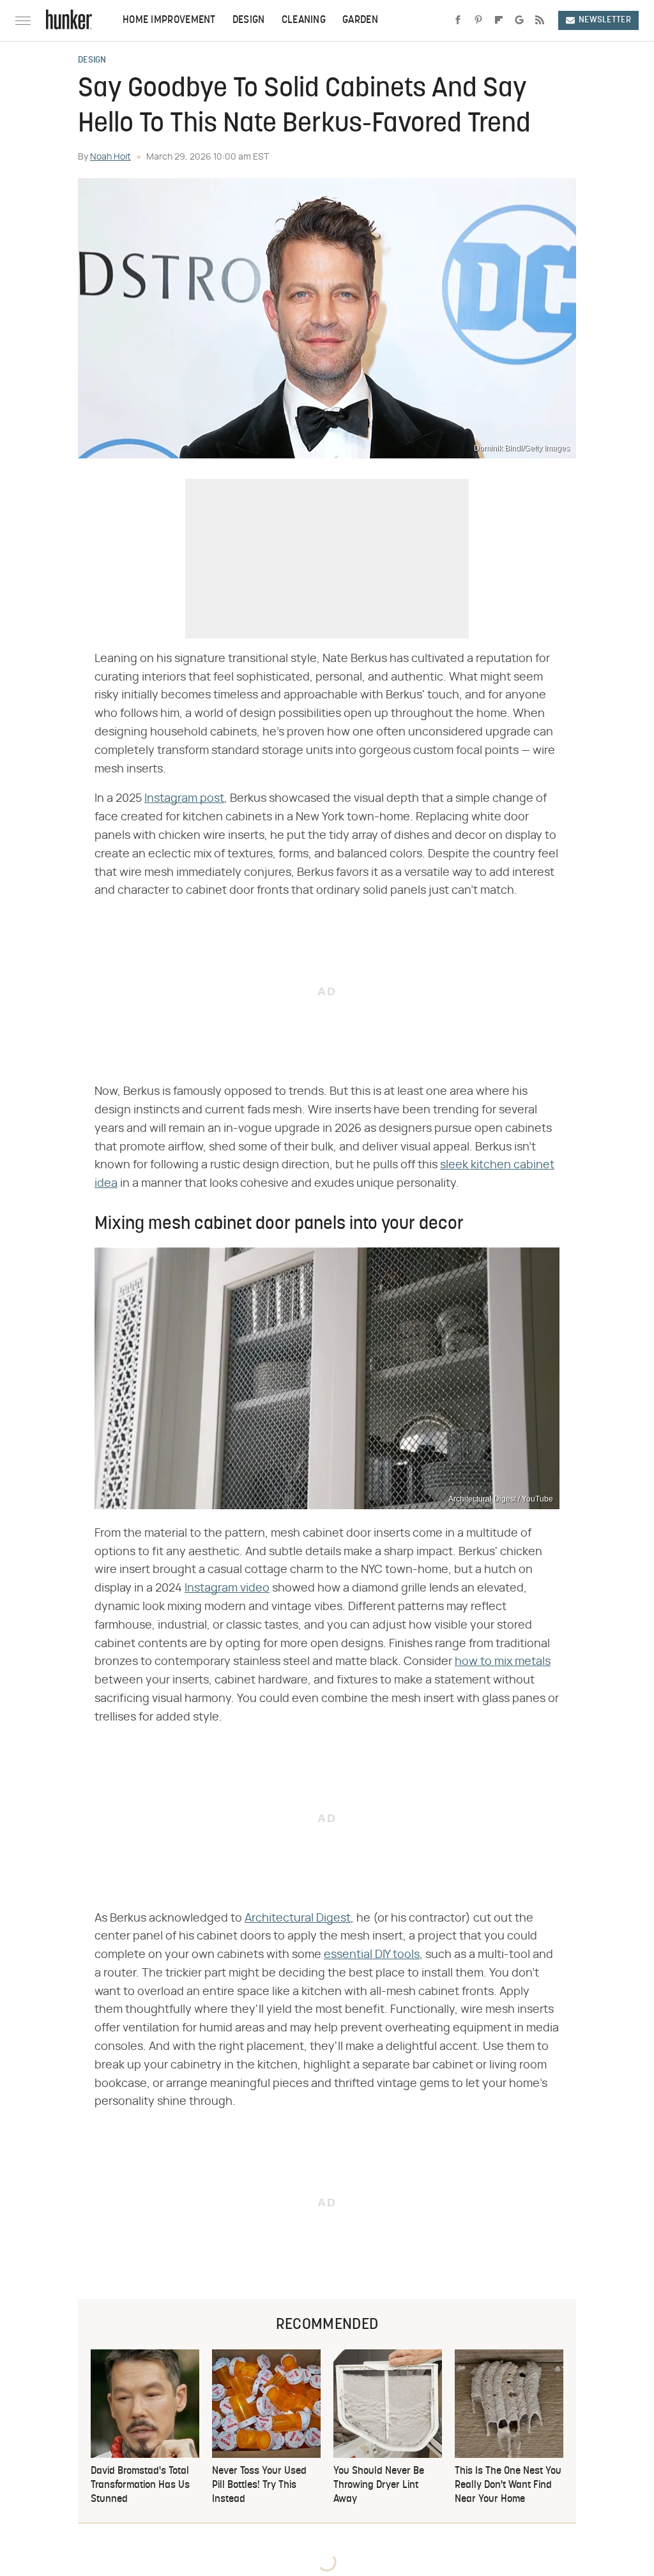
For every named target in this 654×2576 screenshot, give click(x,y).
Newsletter (605, 20)
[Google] (519, 20)
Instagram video (227, 1588)
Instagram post (184, 799)
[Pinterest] (478, 20)
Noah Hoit (110, 157)
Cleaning (304, 20)
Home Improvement (169, 20)
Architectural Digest (298, 1918)
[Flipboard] (499, 20)
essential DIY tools (372, 1955)
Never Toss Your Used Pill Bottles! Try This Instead (259, 2486)
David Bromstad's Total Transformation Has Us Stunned (140, 2486)
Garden (360, 20)
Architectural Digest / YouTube (501, 1499)
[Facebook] (458, 20)
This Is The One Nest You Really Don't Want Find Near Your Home (508, 2486)
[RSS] (540, 20)
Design (249, 20)
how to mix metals (503, 1662)
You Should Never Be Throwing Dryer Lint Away (379, 2486)
